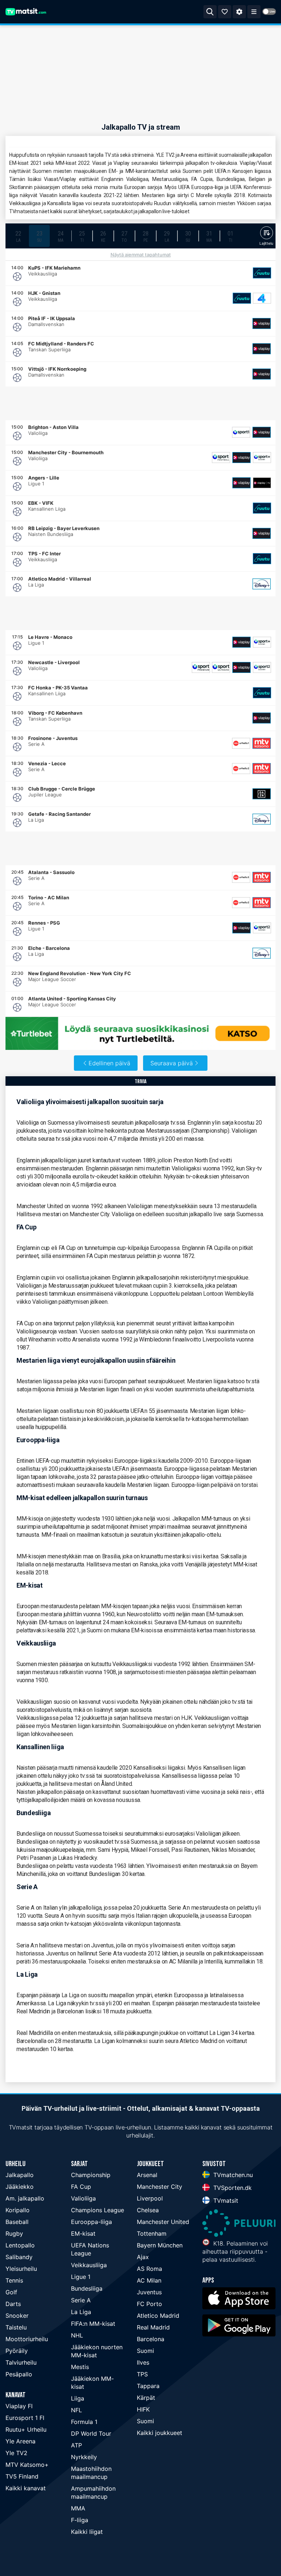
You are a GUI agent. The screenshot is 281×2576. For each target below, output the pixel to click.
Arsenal (147, 2175)
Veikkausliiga (89, 2265)
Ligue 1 (81, 2277)
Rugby (14, 2233)
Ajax (143, 2257)
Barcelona (151, 2339)
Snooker (17, 2316)
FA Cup (81, 2187)
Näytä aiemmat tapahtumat (141, 255)
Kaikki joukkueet (160, 2433)
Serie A (81, 2300)
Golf (11, 2292)
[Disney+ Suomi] (262, 584)
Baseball (17, 2222)
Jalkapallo (20, 2175)
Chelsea (148, 2210)
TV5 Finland (22, 2476)
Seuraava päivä (172, 1063)
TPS (142, 2374)
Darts (13, 2304)
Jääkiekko (20, 2187)
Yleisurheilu (21, 2269)
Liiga (78, 2398)
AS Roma (149, 2269)
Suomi (145, 2351)
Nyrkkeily (84, 2457)
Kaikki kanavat (26, 2488)
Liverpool (150, 2198)
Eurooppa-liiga (91, 2222)
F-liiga (80, 2520)
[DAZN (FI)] (262, 794)
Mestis (80, 2367)
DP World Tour (91, 2433)
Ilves (143, 2362)
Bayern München (160, 2245)
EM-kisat (83, 2233)
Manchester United (163, 2222)
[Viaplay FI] (262, 323)
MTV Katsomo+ (27, 2465)
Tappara (148, 2386)
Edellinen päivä (109, 1063)
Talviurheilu (21, 2362)
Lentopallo (20, 2245)
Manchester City (160, 2187)
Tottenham (152, 2233)
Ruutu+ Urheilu (26, 2429)
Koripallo (18, 2210)
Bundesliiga (87, 2288)
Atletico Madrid (158, 2316)
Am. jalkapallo (25, 2198)
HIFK (143, 2409)
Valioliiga (83, 2198)
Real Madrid (153, 2327)
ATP (76, 2445)
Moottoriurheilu (27, 2339)
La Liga (81, 2312)
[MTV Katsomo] (262, 743)
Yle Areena (20, 2441)
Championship (91, 2175)
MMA (78, 2508)
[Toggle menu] (254, 12)
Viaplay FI (19, 2406)
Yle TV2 (16, 2453)
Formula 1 (84, 2422)
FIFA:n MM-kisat (93, 2324)
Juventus (149, 2292)
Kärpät (146, 2398)
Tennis (14, 2280)
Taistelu (16, 2327)
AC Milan (149, 2280)
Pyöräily (17, 2351)
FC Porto (149, 2304)
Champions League (98, 2210)
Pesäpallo (19, 2374)
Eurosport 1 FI (25, 2418)
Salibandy (19, 2257)
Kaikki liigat (87, 2532)
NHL (77, 2335)
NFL (76, 2410)
